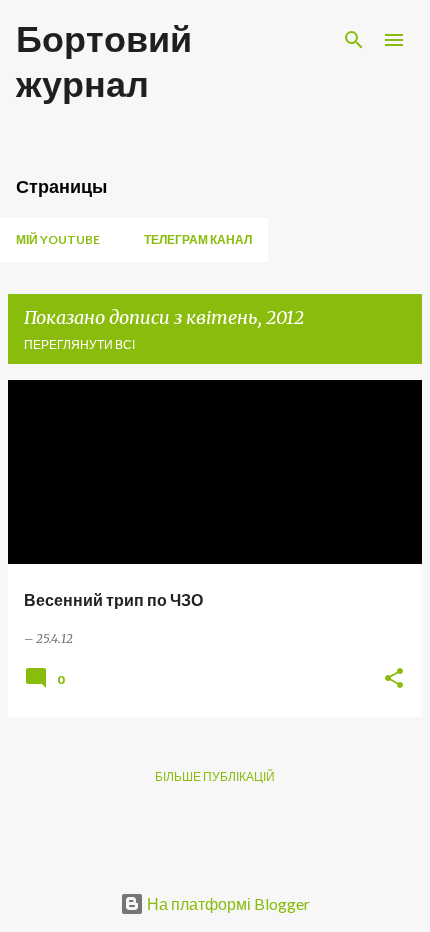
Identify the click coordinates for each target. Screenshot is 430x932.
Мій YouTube (58, 239)
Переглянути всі (79, 344)
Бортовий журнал (104, 60)
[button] (394, 679)
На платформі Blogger (227, 903)
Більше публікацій (215, 776)
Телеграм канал (198, 239)
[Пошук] (354, 40)
